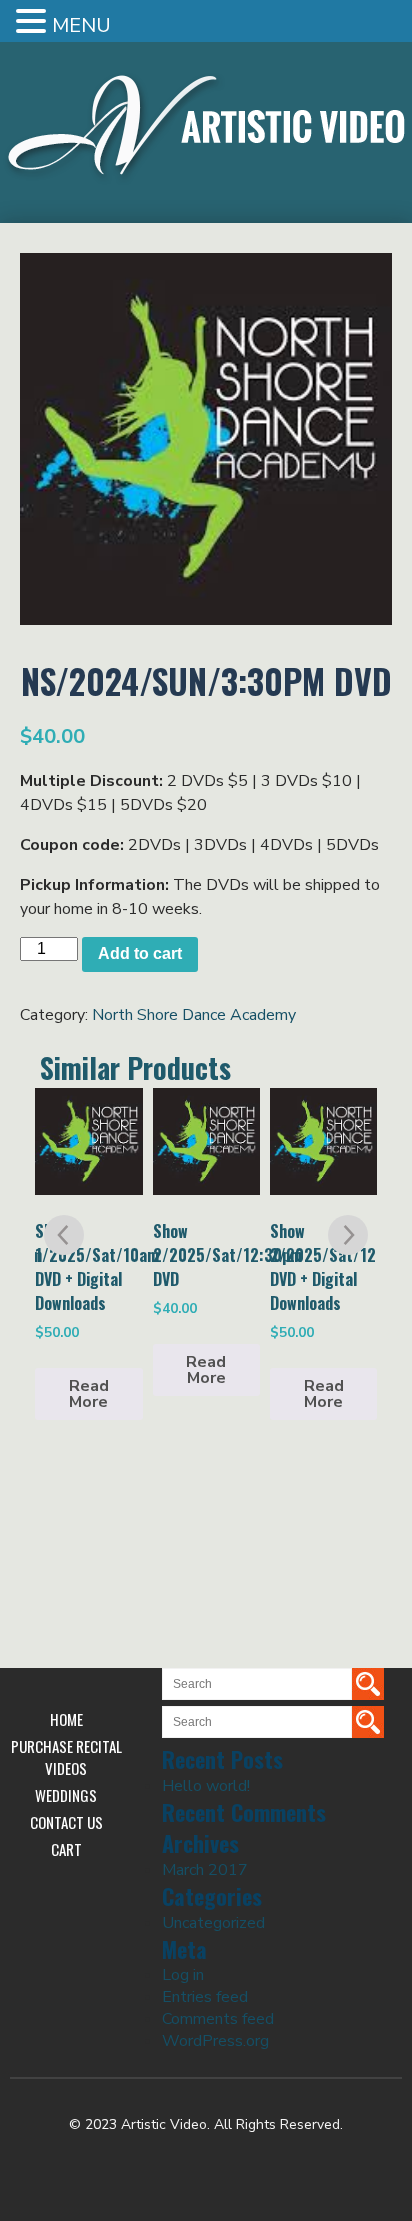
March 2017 (205, 1870)
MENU (81, 25)
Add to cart (140, 953)
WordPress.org (215, 2041)
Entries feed (205, 1997)
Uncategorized (213, 1923)
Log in (183, 1975)
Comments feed (218, 2019)
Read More (89, 1394)
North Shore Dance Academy (194, 1015)
